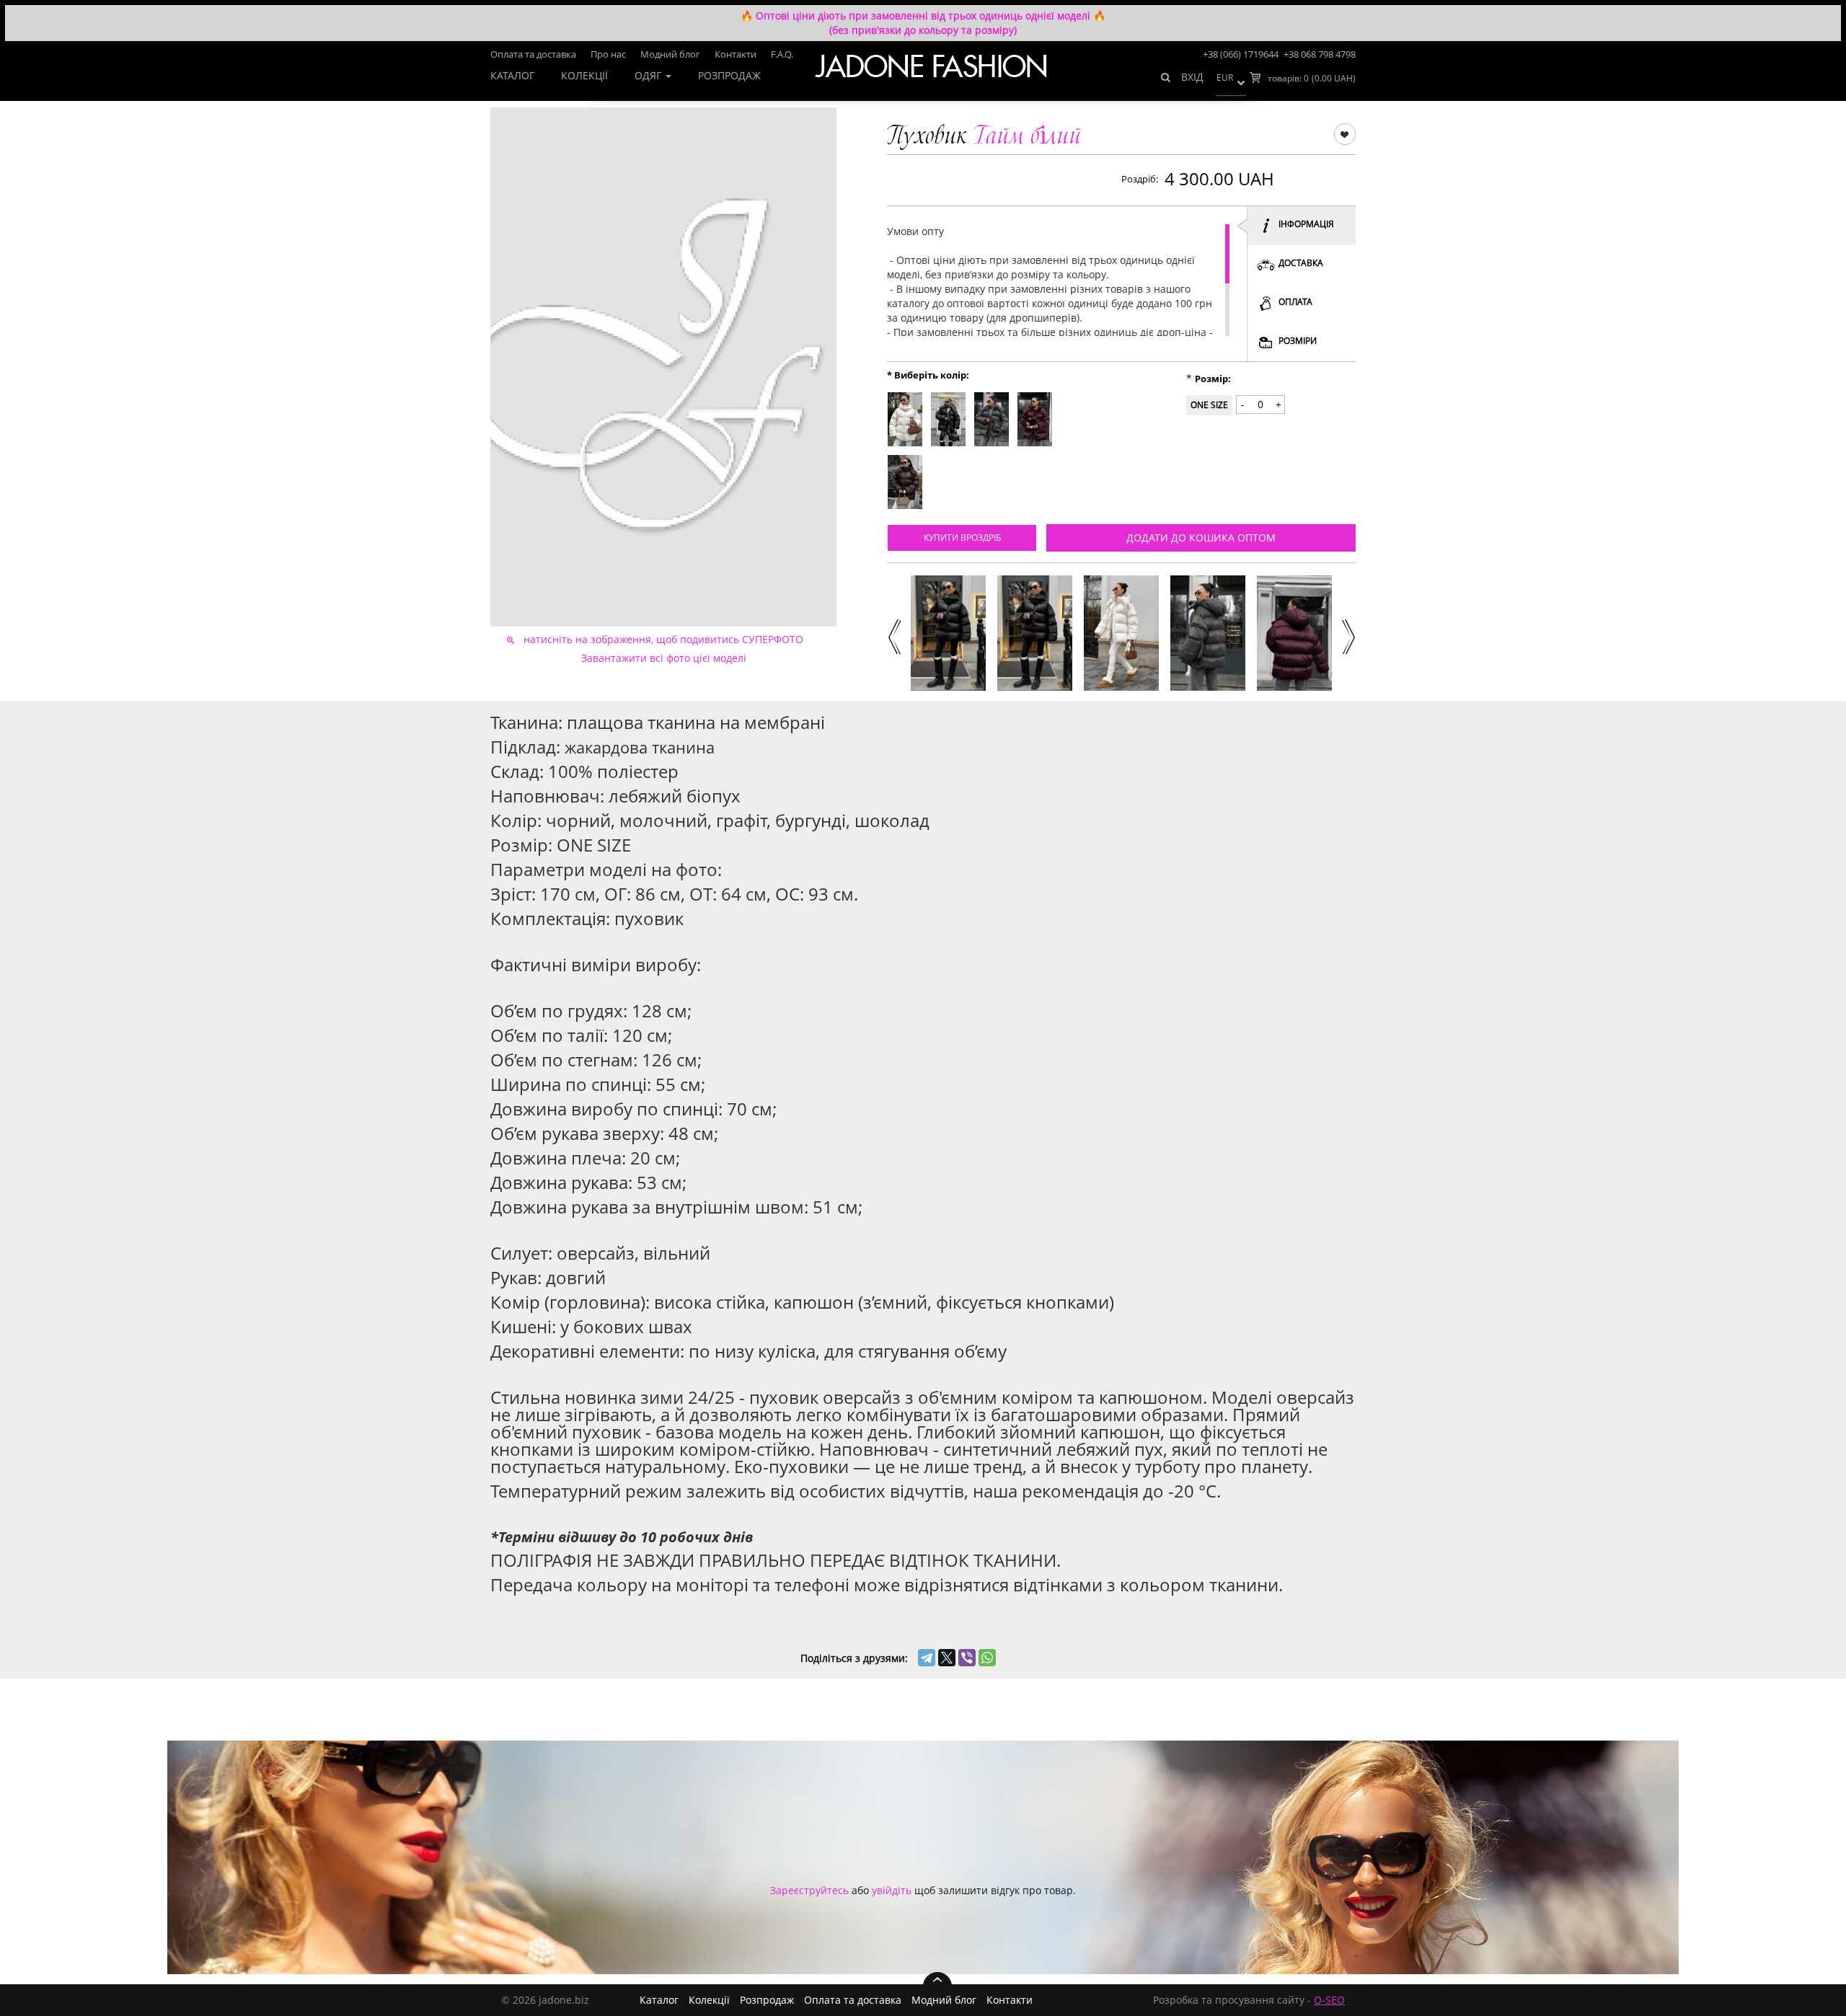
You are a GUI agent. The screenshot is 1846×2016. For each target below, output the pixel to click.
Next (1348, 635)
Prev (893, 635)
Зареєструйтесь (809, 1890)
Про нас (608, 54)
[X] (947, 1658)
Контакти (736, 54)
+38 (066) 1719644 (1241, 54)
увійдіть (892, 1890)
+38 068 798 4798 (1320, 54)
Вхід (1192, 77)
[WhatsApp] (987, 1658)
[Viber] (967, 1658)
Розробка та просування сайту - (1249, 2000)
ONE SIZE (1209, 405)
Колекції (584, 75)
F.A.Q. (782, 54)
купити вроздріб (962, 538)
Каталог (512, 75)
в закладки (1344, 133)
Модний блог (670, 54)
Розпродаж (729, 75)
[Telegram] (927, 1658)
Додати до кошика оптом (1201, 538)
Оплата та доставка (533, 54)
